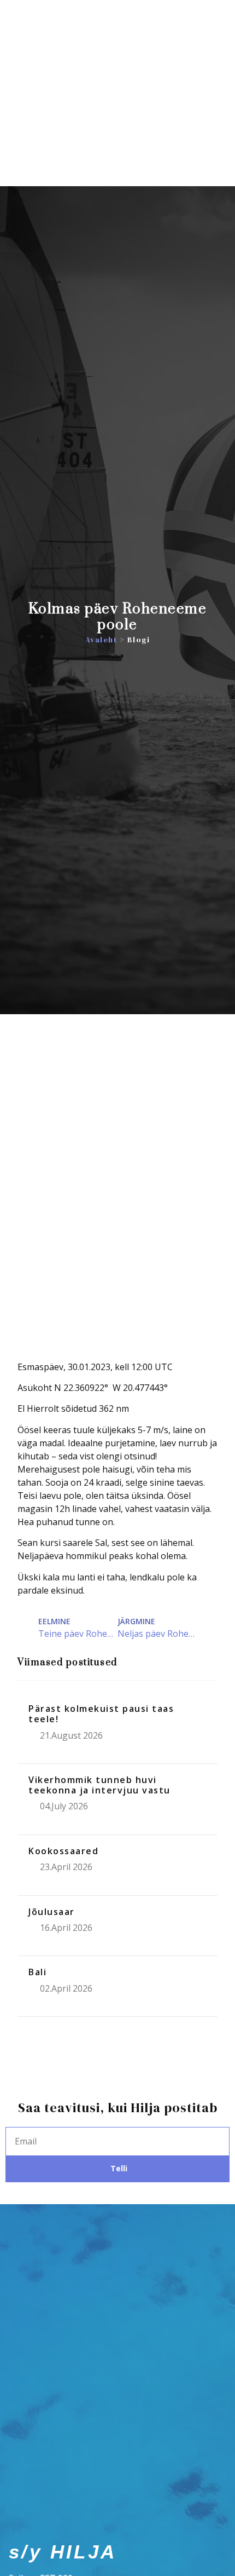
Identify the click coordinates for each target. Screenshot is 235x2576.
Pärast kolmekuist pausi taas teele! (101, 1714)
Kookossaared (63, 1851)
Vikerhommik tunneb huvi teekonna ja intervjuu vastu (99, 1785)
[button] (217, 129)
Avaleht (101, 640)
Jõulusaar (52, 1912)
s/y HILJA (63, 128)
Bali (37, 1972)
